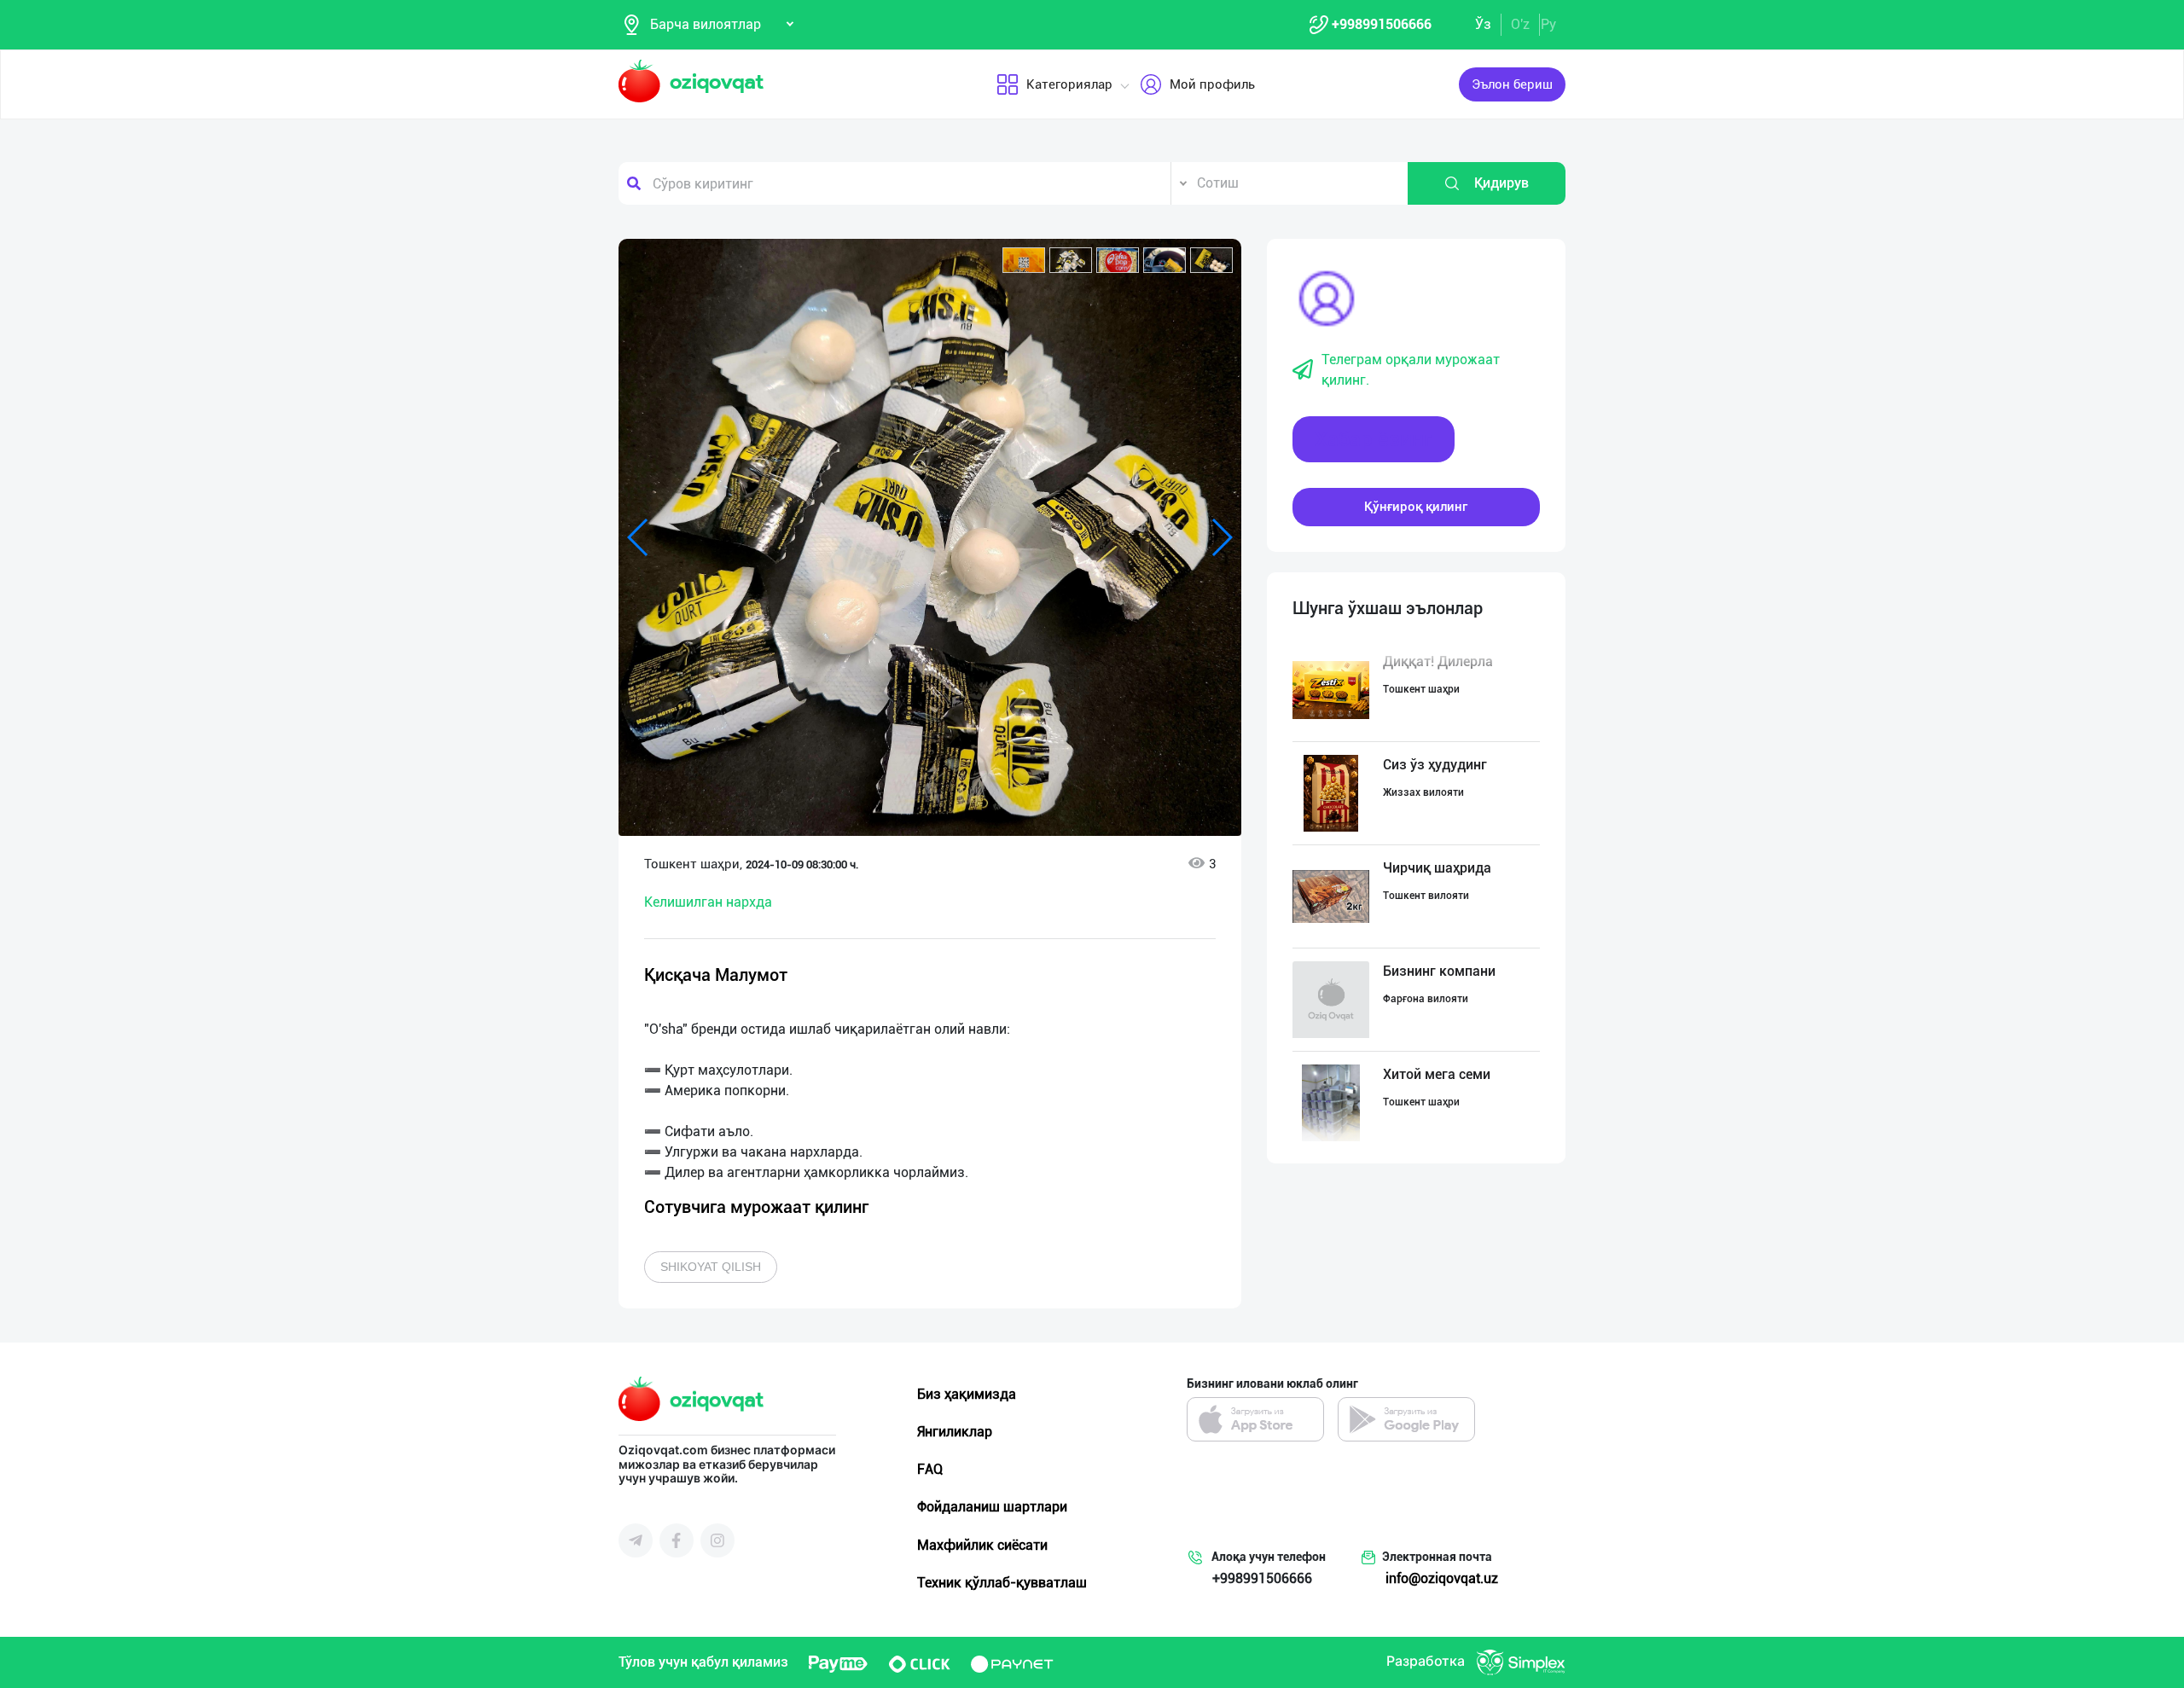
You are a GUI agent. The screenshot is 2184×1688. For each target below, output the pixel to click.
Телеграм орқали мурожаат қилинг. (1411, 370)
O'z (1520, 24)
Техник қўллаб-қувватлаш (1002, 1583)
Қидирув (1501, 183)
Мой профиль (1212, 84)
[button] (1024, 260)
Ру (1548, 24)
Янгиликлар (955, 1432)
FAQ (930, 1469)
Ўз (1483, 24)
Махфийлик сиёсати (982, 1545)
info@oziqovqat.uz (1442, 1578)
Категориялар (1069, 84)
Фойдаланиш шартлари (992, 1507)
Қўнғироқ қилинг (1416, 507)
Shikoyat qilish (711, 1267)
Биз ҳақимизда (967, 1394)
